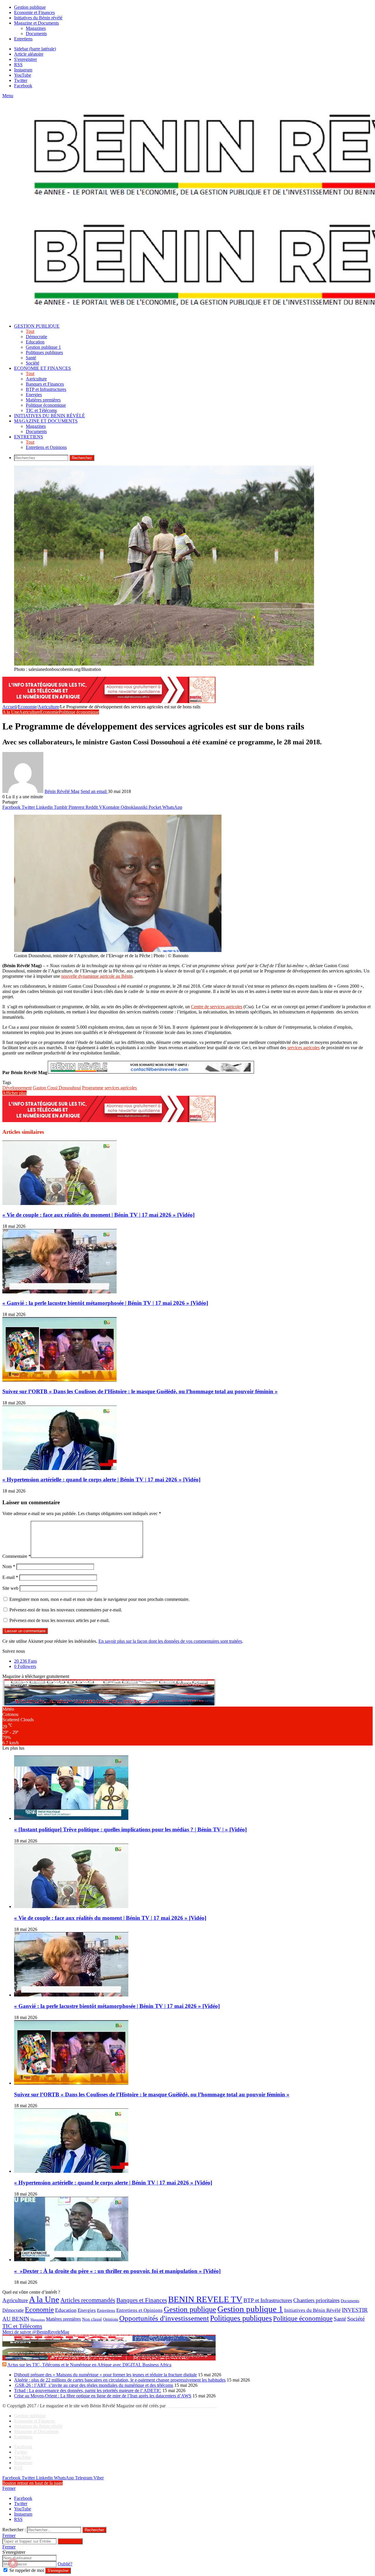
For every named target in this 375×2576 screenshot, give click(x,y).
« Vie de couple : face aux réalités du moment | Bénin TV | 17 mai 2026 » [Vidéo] (98, 1215)
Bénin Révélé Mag (62, 791)
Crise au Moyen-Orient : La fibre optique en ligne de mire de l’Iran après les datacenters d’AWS (103, 2396)
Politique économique (46, 405)
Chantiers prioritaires (316, 2300)
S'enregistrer (58, 2571)
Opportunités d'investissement (164, 2318)
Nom (9, 1566)
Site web (10, 1588)
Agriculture (36, 379)
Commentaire (17, 1556)
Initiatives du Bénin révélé (38, 18)
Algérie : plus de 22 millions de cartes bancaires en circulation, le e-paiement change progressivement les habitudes (120, 2380)
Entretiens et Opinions (46, 447)
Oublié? (65, 2564)
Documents (36, 34)
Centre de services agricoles (217, 1007)
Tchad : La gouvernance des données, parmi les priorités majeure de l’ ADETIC (88, 2390)
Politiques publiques (44, 352)
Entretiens (23, 39)
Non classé (92, 2319)
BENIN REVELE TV (205, 2299)
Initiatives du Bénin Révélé (312, 2310)
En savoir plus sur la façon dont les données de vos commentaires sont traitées (170, 1641)
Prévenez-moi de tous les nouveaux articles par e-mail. (59, 1620)
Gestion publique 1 (43, 347)
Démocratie (36, 337)
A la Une (11, 712)
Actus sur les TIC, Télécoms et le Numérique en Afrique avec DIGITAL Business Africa (89, 2365)
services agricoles (304, 1048)
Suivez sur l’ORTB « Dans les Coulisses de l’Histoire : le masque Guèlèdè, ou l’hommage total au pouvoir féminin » (140, 1391)
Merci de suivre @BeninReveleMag (36, 2332)
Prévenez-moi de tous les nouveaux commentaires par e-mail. (66, 1610)
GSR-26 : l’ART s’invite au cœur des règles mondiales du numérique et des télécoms (94, 2385)
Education (35, 342)
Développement (17, 1088)
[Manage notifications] (13, 2563)
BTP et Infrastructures (46, 389)
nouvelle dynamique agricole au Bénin (97, 976)
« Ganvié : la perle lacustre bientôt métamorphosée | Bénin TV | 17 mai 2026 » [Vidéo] (105, 1303)
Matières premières (43, 400)
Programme (93, 1088)
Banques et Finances (45, 384)
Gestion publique (30, 7)
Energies (34, 395)
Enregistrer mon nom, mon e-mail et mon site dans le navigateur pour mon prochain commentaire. (99, 1599)
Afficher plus (15, 1093)
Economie (27, 707)
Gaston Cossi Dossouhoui (57, 1088)
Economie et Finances (34, 12)
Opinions (111, 2319)
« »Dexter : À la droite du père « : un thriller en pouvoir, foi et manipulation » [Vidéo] (117, 2271)
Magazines (36, 28)
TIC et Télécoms (41, 410)
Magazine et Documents (36, 23)
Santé (31, 358)
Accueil (10, 707)
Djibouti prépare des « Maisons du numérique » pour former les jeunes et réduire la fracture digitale (105, 2375)
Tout (30, 331)
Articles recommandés (88, 2300)
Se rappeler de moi (27, 2570)
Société (33, 363)
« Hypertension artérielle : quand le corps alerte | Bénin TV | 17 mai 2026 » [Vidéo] (101, 1480)
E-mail (10, 1577)
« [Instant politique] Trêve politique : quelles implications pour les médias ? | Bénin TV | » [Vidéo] (130, 1829)
